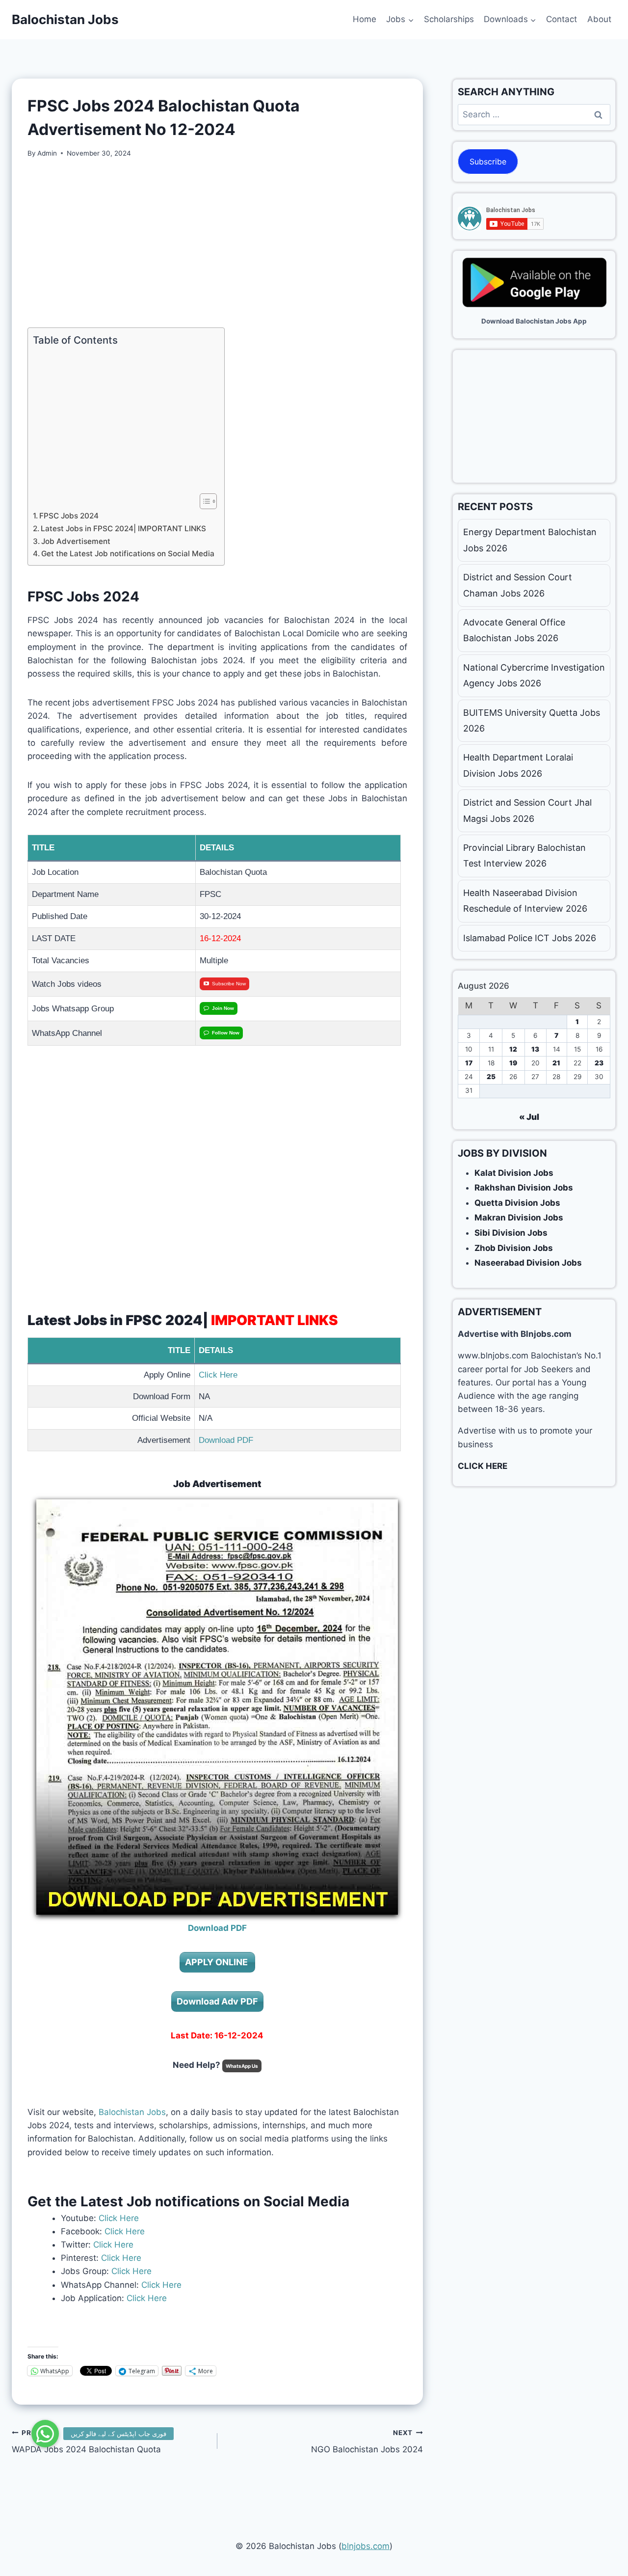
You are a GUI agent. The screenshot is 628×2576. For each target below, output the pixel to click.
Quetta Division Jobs (517, 1203)
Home (365, 19)
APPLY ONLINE (217, 1962)
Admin (47, 153)
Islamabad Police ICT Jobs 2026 (530, 938)
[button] (45, 2434)
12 (513, 1049)
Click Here (218, 1375)
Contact (562, 19)
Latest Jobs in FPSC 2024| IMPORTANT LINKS (123, 529)
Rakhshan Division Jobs (524, 1188)
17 (469, 1063)
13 (535, 1049)
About (599, 19)
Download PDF (226, 1440)
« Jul (529, 1117)
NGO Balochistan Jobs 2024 (367, 2442)
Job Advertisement (76, 541)
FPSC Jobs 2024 (69, 516)
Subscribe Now (229, 984)
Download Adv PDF (217, 2001)
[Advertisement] (217, 243)
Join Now (223, 1008)
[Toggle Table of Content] (203, 501)
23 (599, 1063)
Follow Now (226, 1033)
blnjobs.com (366, 2546)
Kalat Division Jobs (514, 1173)
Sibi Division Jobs (511, 1233)
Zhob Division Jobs (514, 1248)
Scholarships (449, 19)
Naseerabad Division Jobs (528, 1263)
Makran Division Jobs (519, 1218)
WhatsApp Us (242, 2066)
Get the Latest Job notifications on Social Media (128, 554)
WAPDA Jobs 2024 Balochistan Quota (86, 2442)
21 (556, 1063)
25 (491, 1077)
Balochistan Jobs (132, 2112)
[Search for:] (534, 114)
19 (513, 1063)
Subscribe (488, 162)
